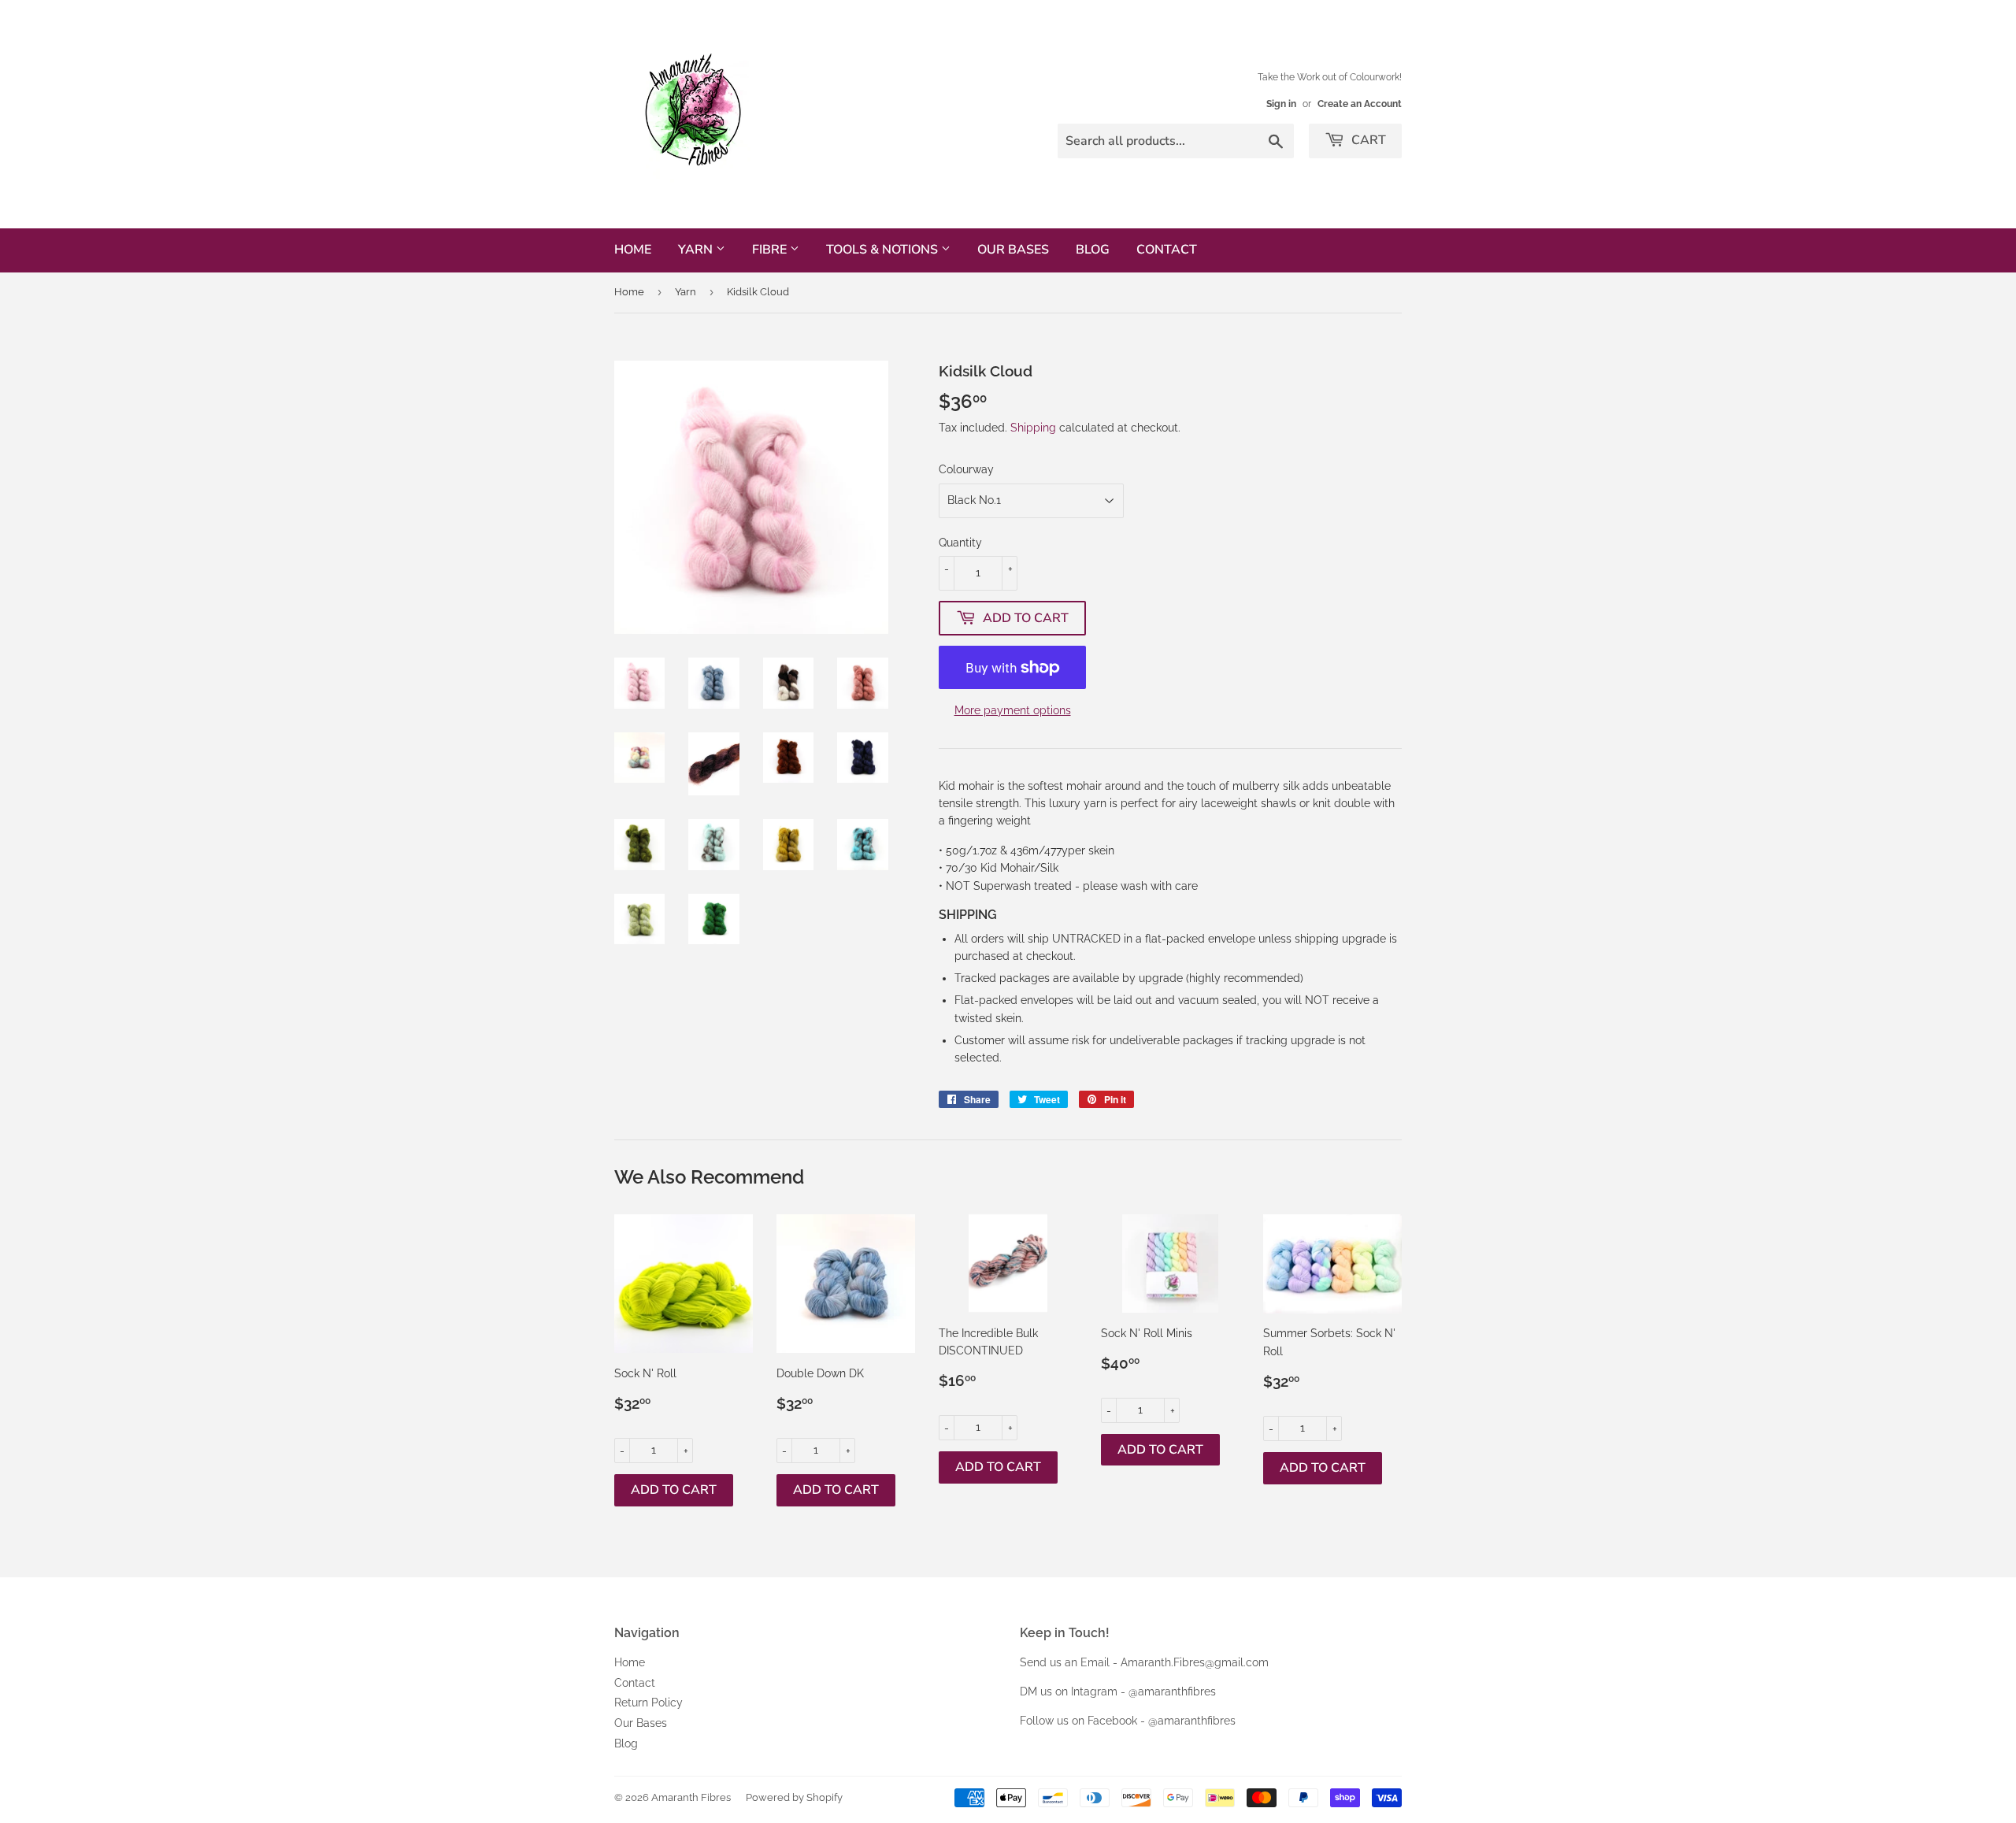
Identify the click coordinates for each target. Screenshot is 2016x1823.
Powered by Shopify (794, 1797)
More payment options (1013, 710)
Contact (1167, 250)
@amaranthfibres (1172, 1691)
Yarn (697, 250)
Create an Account (1360, 104)
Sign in (1281, 104)
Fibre (771, 250)
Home (633, 250)
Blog (1093, 250)
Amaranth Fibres (691, 1797)
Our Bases (1013, 250)
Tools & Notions (884, 250)
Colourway (966, 469)
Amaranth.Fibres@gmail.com (1195, 1662)
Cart (1367, 140)
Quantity (960, 543)
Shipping (1033, 428)
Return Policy (649, 1703)
